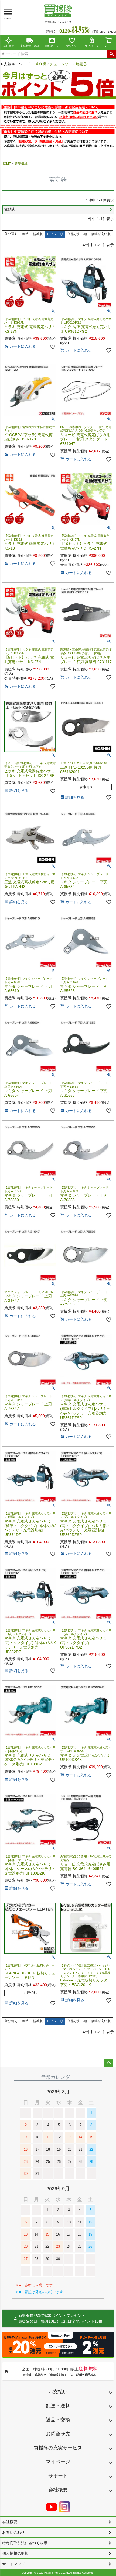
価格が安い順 (77, 234)
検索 (112, 54)
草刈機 (41, 64)
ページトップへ (108, 2063)
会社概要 (9, 46)
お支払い (58, 2392)
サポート (58, 2476)
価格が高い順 (101, 234)
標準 (25, 234)
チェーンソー (61, 64)
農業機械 (21, 164)
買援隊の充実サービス (58, 2448)
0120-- (74, 31)
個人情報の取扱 (15, 2553)
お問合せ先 (58, 2434)
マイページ (92, 46)
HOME (6, 164)
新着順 (38, 234)
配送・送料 (58, 2406)
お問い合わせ (13, 2532)
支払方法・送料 (30, 46)
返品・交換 (58, 2420)
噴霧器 (81, 64)
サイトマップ (13, 2564)
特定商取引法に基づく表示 (25, 2543)
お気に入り (72, 46)
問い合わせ (52, 46)
